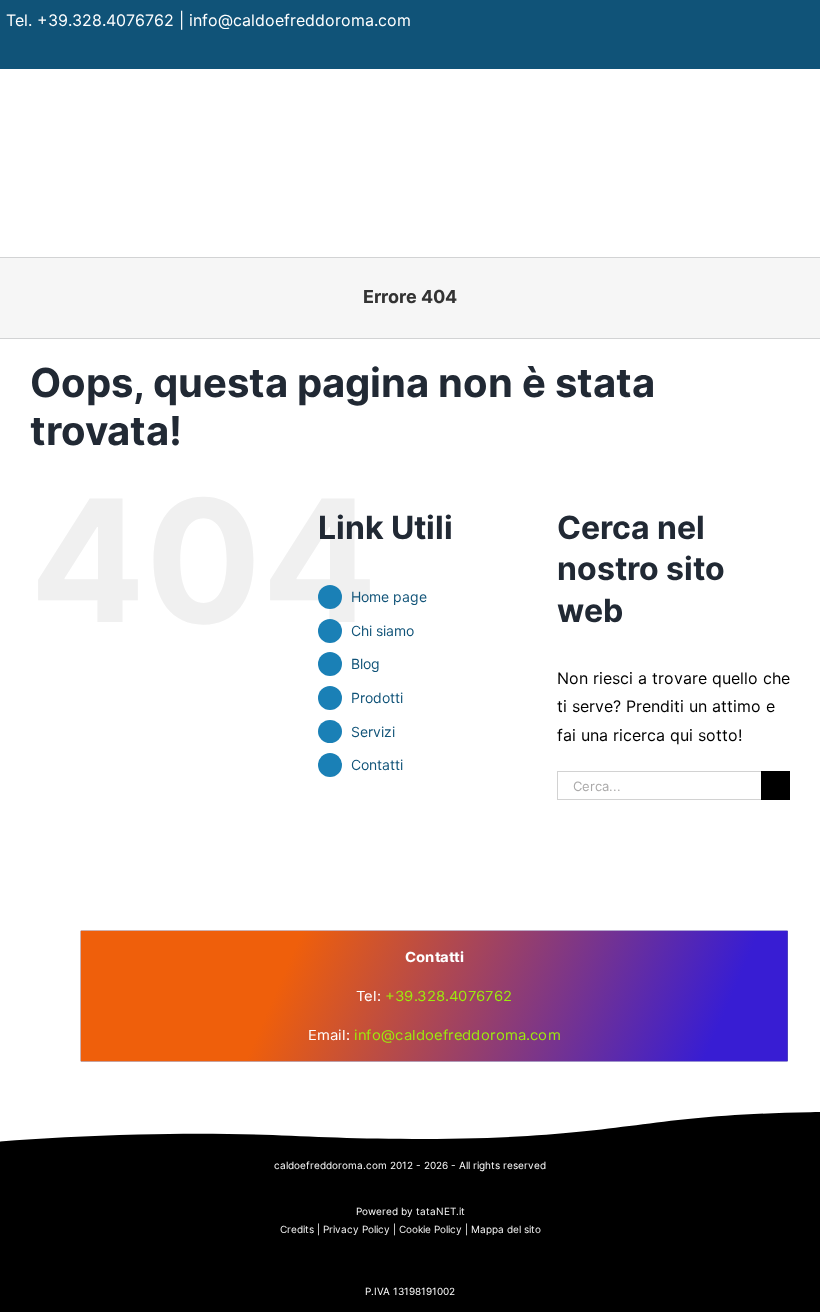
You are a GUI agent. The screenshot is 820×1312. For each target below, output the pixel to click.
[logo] (410, 828)
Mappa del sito (506, 1229)
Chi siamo (382, 630)
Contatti (377, 764)
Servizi (373, 731)
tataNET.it (440, 1211)
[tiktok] (804, 51)
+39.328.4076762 (105, 20)
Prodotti (377, 697)
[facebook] (726, 51)
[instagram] (765, 51)
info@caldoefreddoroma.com (300, 20)
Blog (365, 663)
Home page (389, 596)
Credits (297, 1229)
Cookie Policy (430, 1229)
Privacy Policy (356, 1229)
